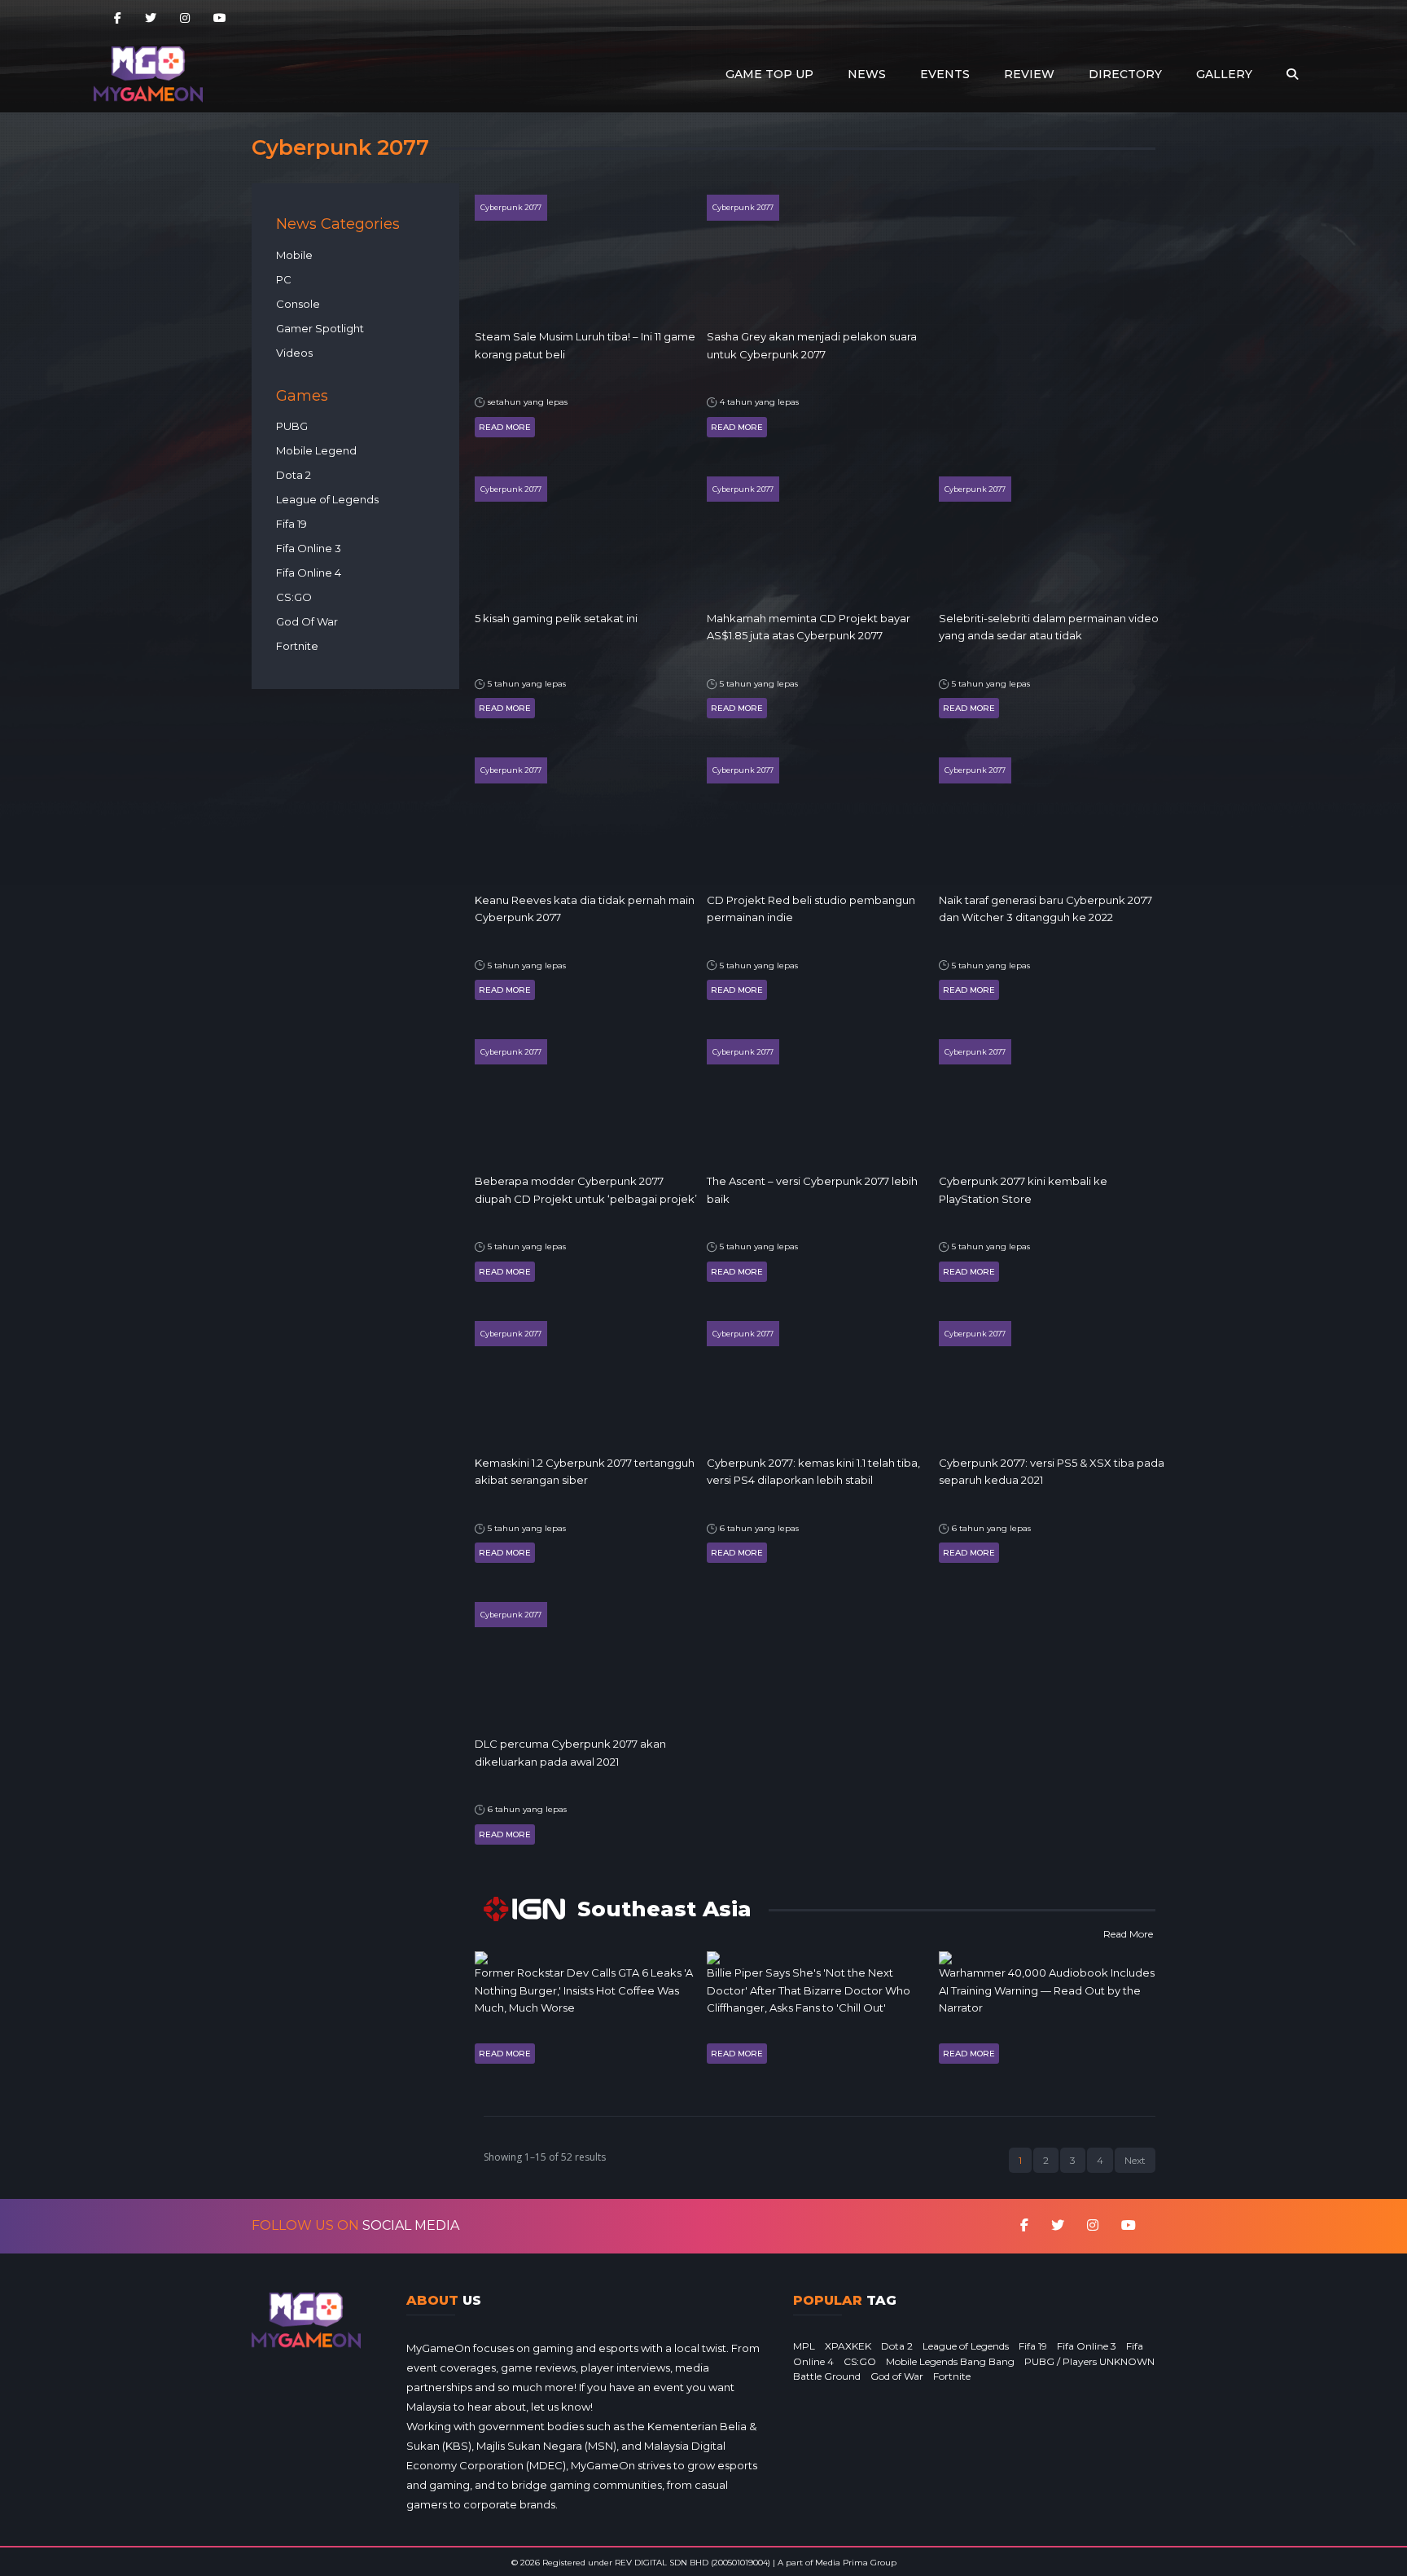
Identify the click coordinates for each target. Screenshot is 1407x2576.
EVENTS (945, 74)
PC (284, 279)
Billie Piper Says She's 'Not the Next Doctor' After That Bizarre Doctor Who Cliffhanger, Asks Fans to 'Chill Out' (809, 1990)
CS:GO (294, 597)
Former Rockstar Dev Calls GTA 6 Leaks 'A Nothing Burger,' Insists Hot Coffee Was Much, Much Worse (584, 1990)
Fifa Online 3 (309, 548)
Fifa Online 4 (309, 573)
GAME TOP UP (769, 74)
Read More (505, 427)
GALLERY (1224, 74)
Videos (294, 353)
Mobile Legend (316, 450)
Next (1135, 2160)
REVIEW (1029, 74)
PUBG (292, 426)
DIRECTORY (1125, 74)
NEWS (867, 74)
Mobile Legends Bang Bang (950, 2361)
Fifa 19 (291, 524)
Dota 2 (294, 475)
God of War (897, 2376)
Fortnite (297, 646)
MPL (804, 2346)
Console (298, 304)
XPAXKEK (848, 2346)
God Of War (307, 621)
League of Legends (327, 499)
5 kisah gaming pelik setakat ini (556, 618)
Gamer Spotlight (320, 328)
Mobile (294, 255)
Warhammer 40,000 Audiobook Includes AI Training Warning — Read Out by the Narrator (1047, 1990)
